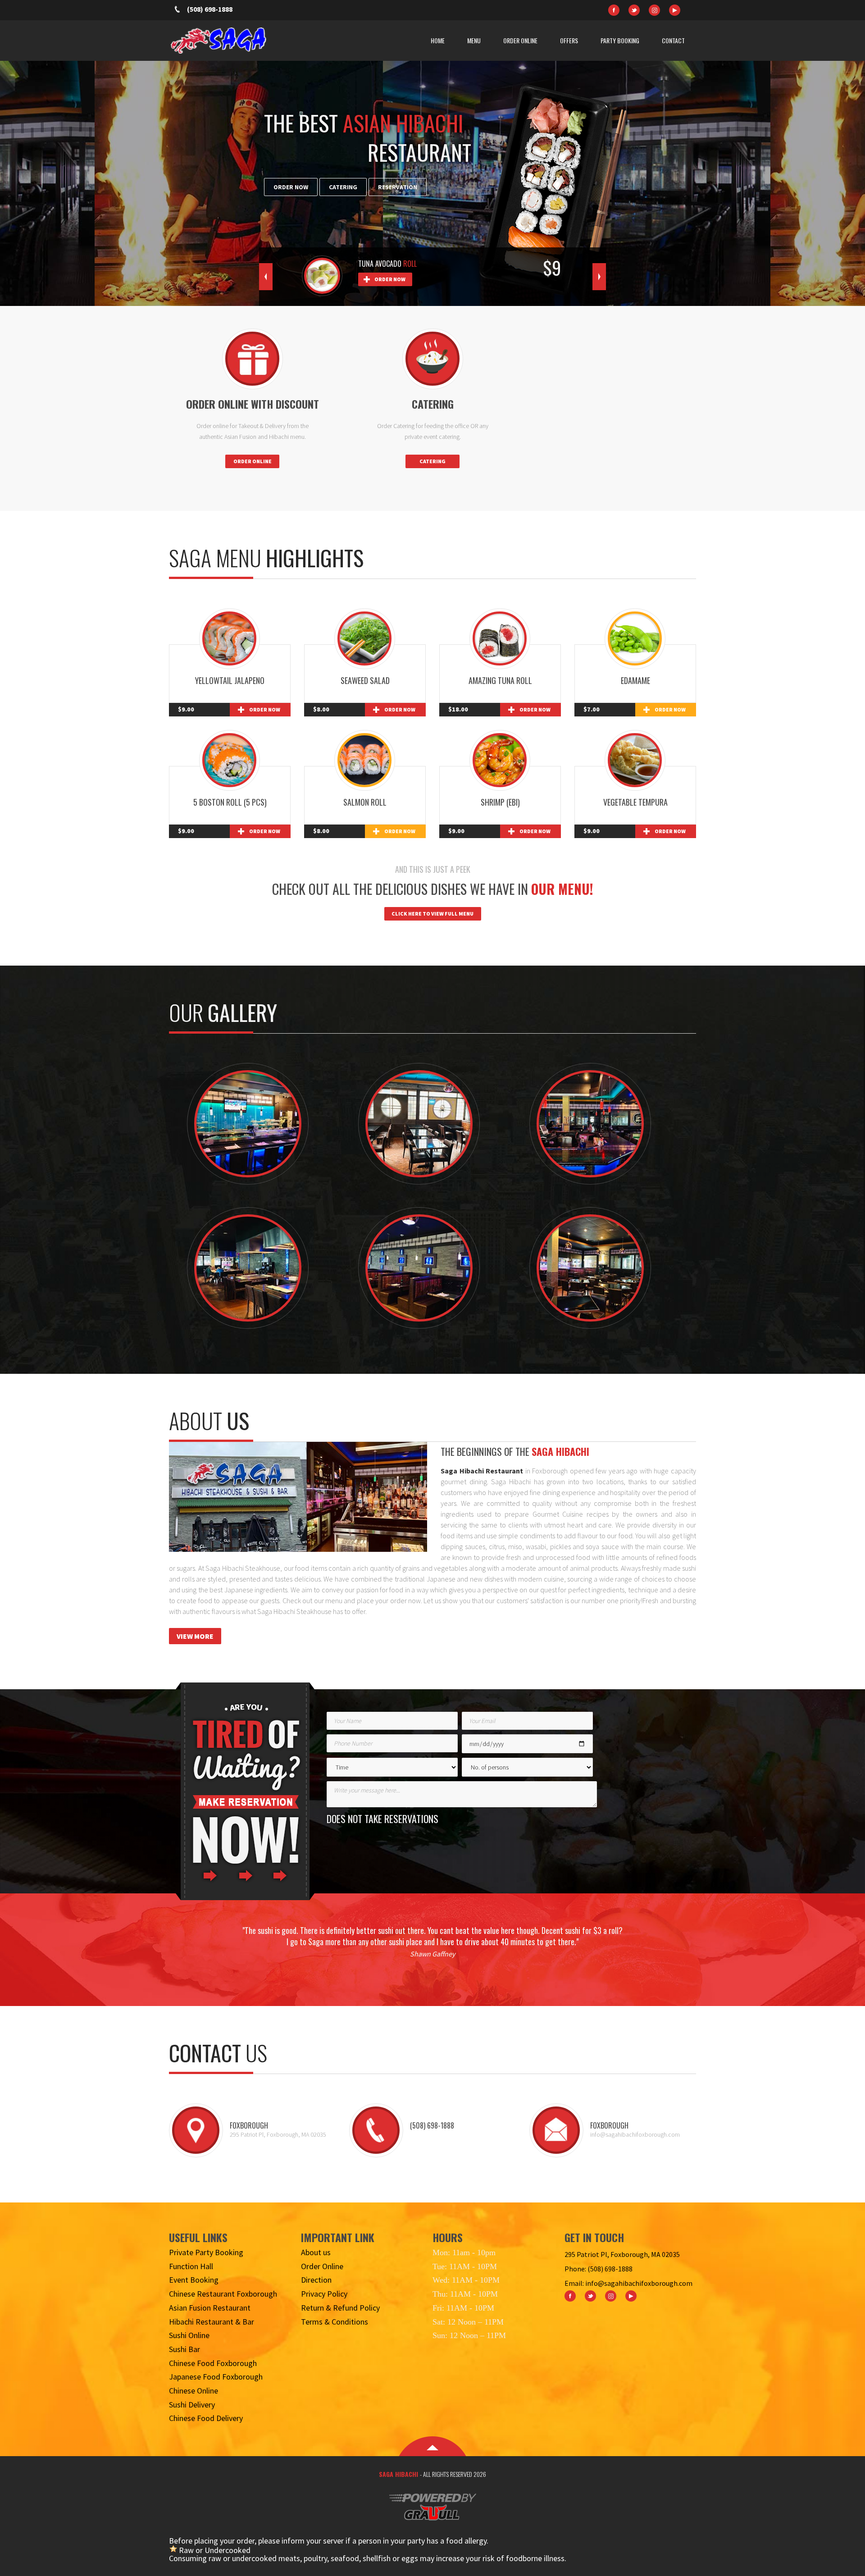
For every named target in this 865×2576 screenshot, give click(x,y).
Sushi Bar (184, 2349)
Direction (316, 2280)
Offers (569, 40)
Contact (673, 40)
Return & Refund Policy (340, 2308)
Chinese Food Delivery (206, 2418)
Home (438, 40)
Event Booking (194, 2280)
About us (316, 2252)
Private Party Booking (206, 2252)
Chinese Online (193, 2391)
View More (195, 1636)
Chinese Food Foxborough (213, 2363)
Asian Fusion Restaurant (210, 2308)
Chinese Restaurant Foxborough (223, 2294)
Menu (474, 40)
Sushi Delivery (192, 2405)
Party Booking (620, 40)
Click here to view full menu (432, 914)
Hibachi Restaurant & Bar (212, 2322)
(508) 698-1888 (210, 9)
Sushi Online (189, 2335)
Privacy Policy (324, 2294)
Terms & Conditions (335, 2322)
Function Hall (191, 2266)
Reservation (398, 187)
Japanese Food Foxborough (216, 2377)
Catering (343, 187)
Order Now (291, 187)
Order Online (520, 40)
